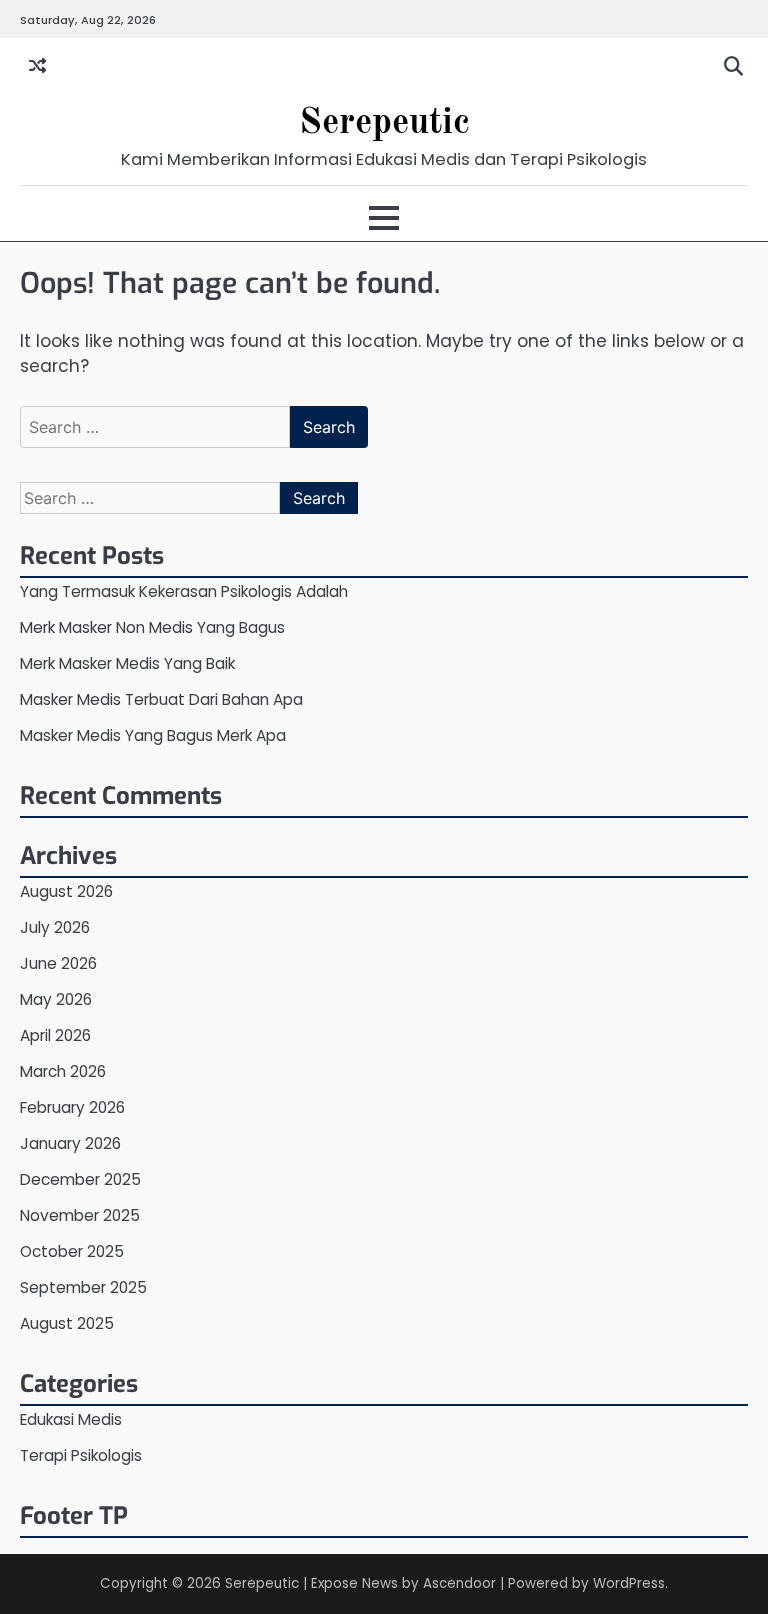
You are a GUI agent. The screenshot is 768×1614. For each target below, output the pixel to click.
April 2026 (55, 1035)
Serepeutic (384, 123)
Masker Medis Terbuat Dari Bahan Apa (161, 699)
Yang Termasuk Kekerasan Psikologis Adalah (184, 591)
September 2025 (83, 1287)
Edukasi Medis (71, 1419)
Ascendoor (459, 1583)
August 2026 (66, 891)
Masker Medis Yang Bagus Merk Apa (153, 735)
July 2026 (55, 927)
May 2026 (56, 999)
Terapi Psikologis (81, 1455)
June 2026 (58, 963)
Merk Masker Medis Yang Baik (127, 663)
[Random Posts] (37, 67)
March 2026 (63, 1071)
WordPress (629, 1583)
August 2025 (67, 1323)
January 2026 (70, 1143)
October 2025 (72, 1251)
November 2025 (80, 1215)
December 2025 (80, 1179)
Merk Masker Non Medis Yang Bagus (152, 627)
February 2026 (72, 1107)
